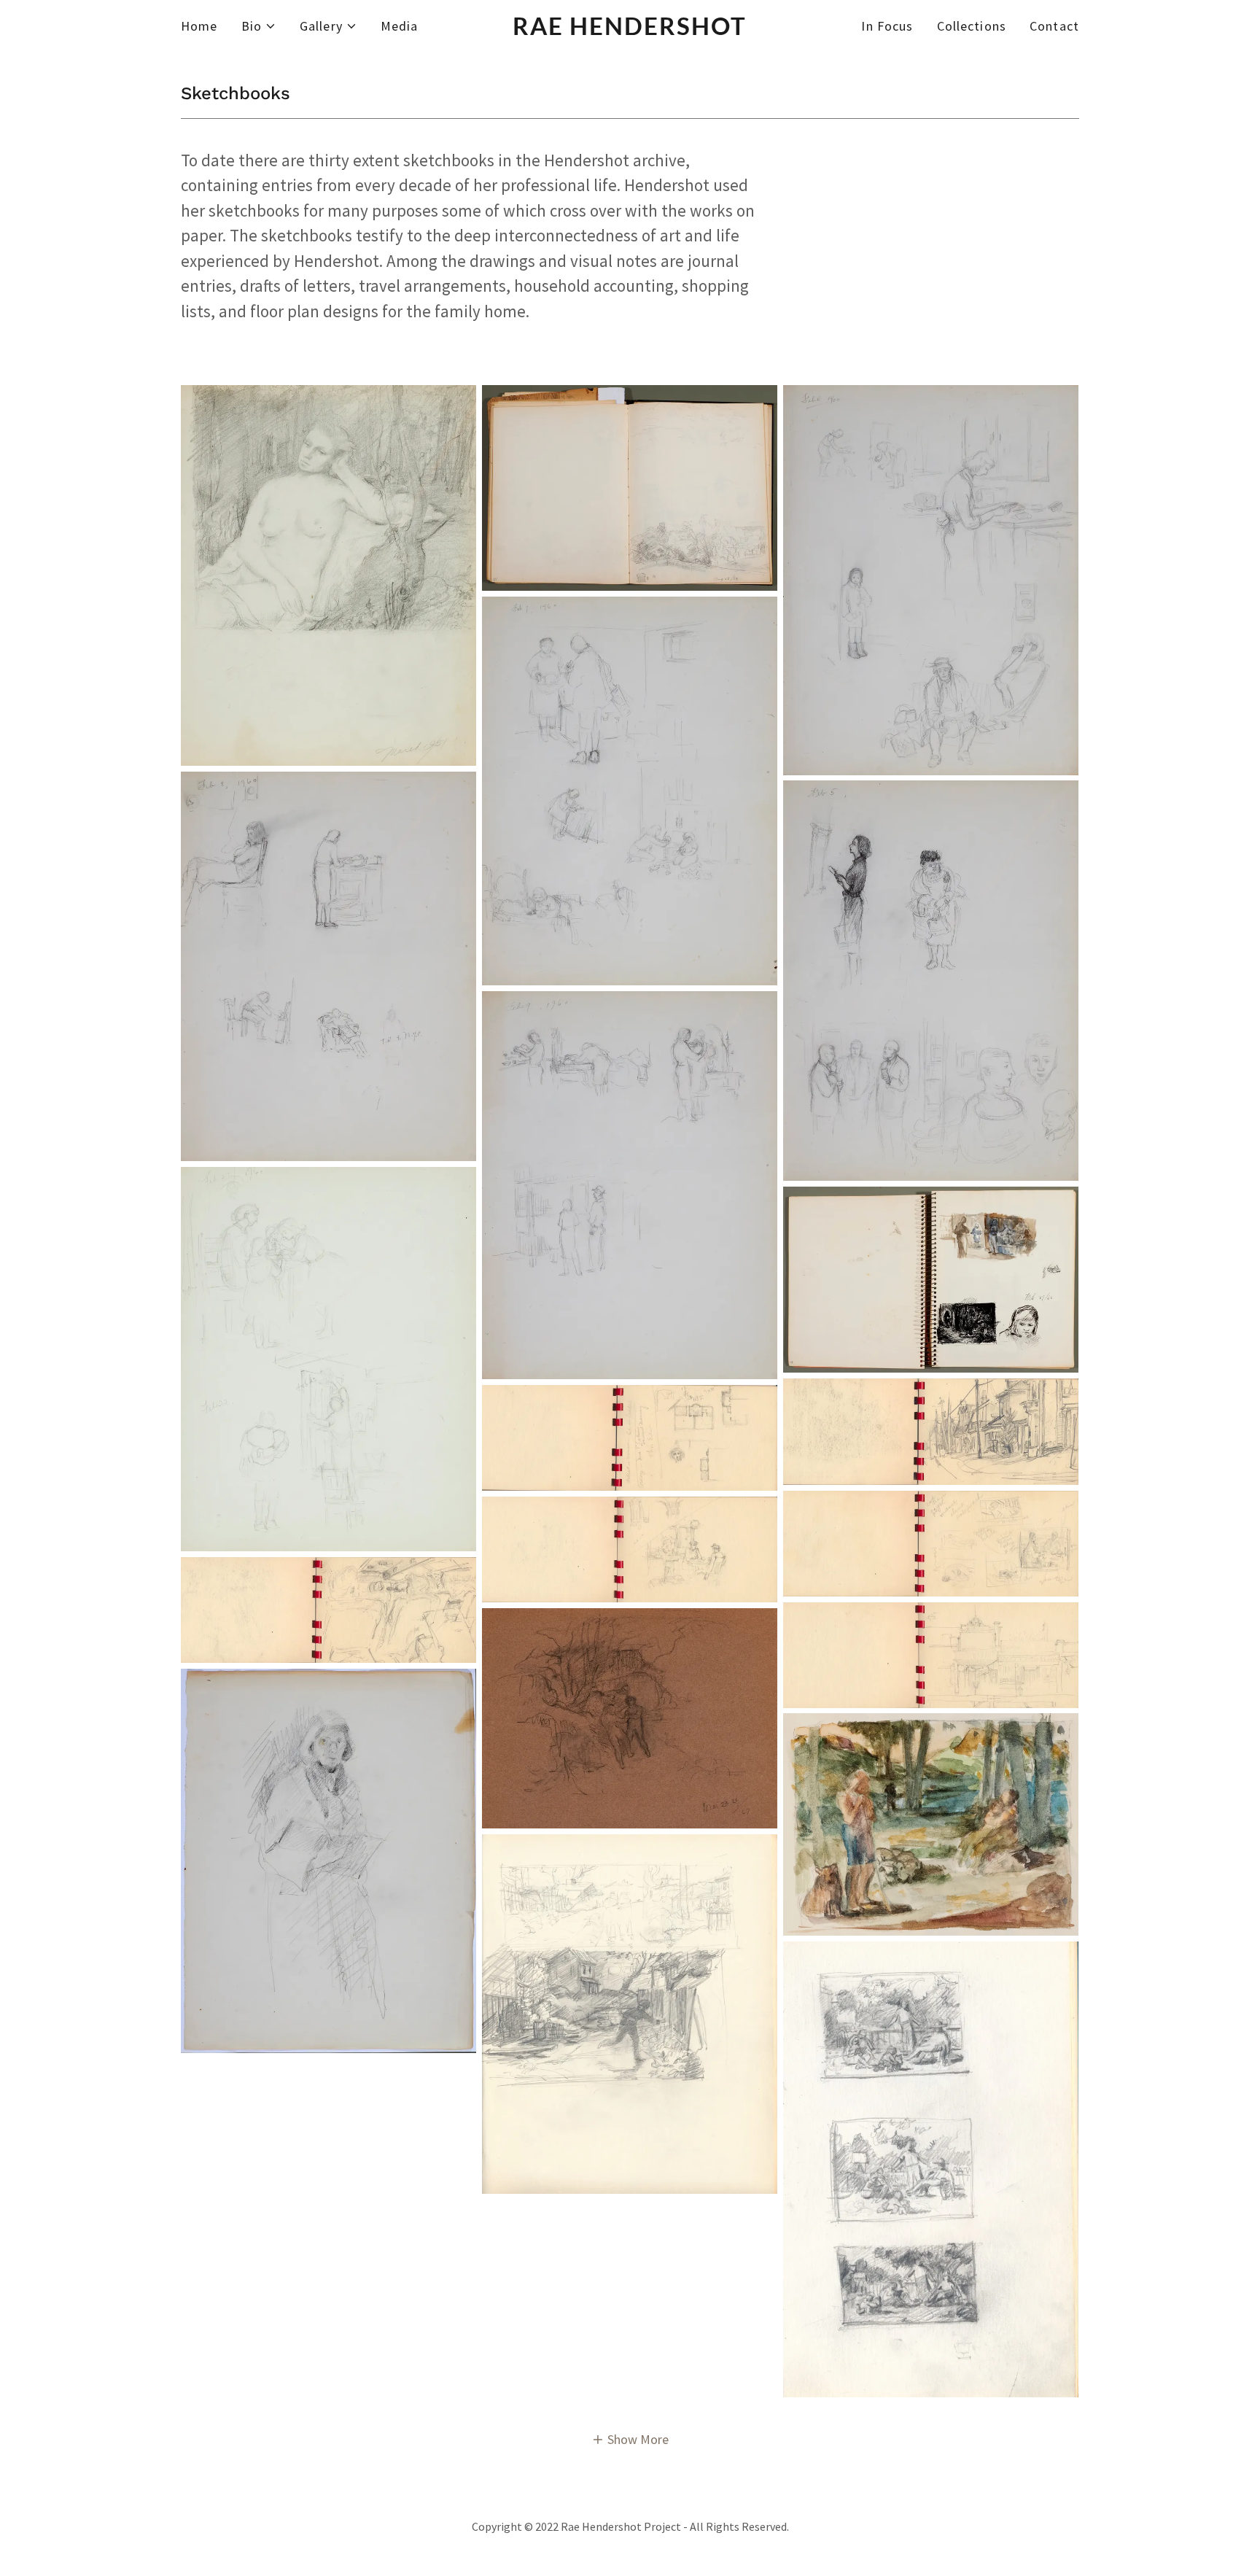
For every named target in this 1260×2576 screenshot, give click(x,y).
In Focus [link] (887, 26)
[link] (630, 30)
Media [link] (400, 26)
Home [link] (199, 26)
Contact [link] (1054, 26)
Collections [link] (972, 26)
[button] (259, 26)
